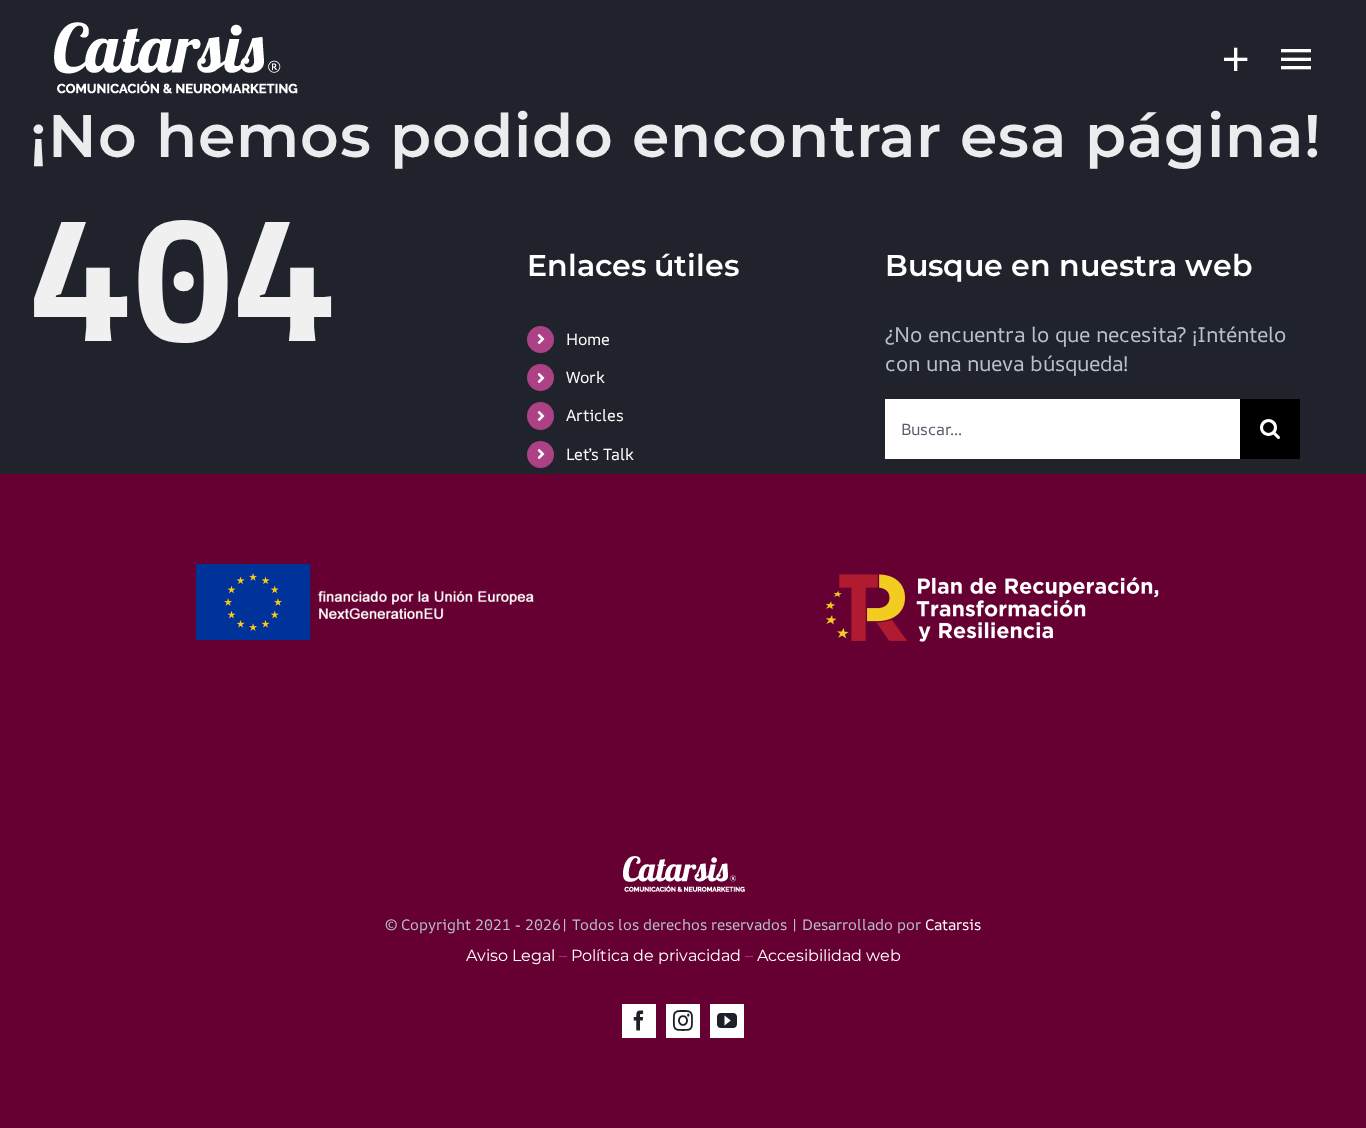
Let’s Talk (600, 454)
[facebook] (639, 1021)
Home (588, 339)
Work (585, 377)
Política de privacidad (656, 955)
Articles (595, 415)
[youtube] (727, 1021)
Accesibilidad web (829, 955)
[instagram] (683, 1021)
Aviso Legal (510, 955)
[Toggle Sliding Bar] (1226, 59)
